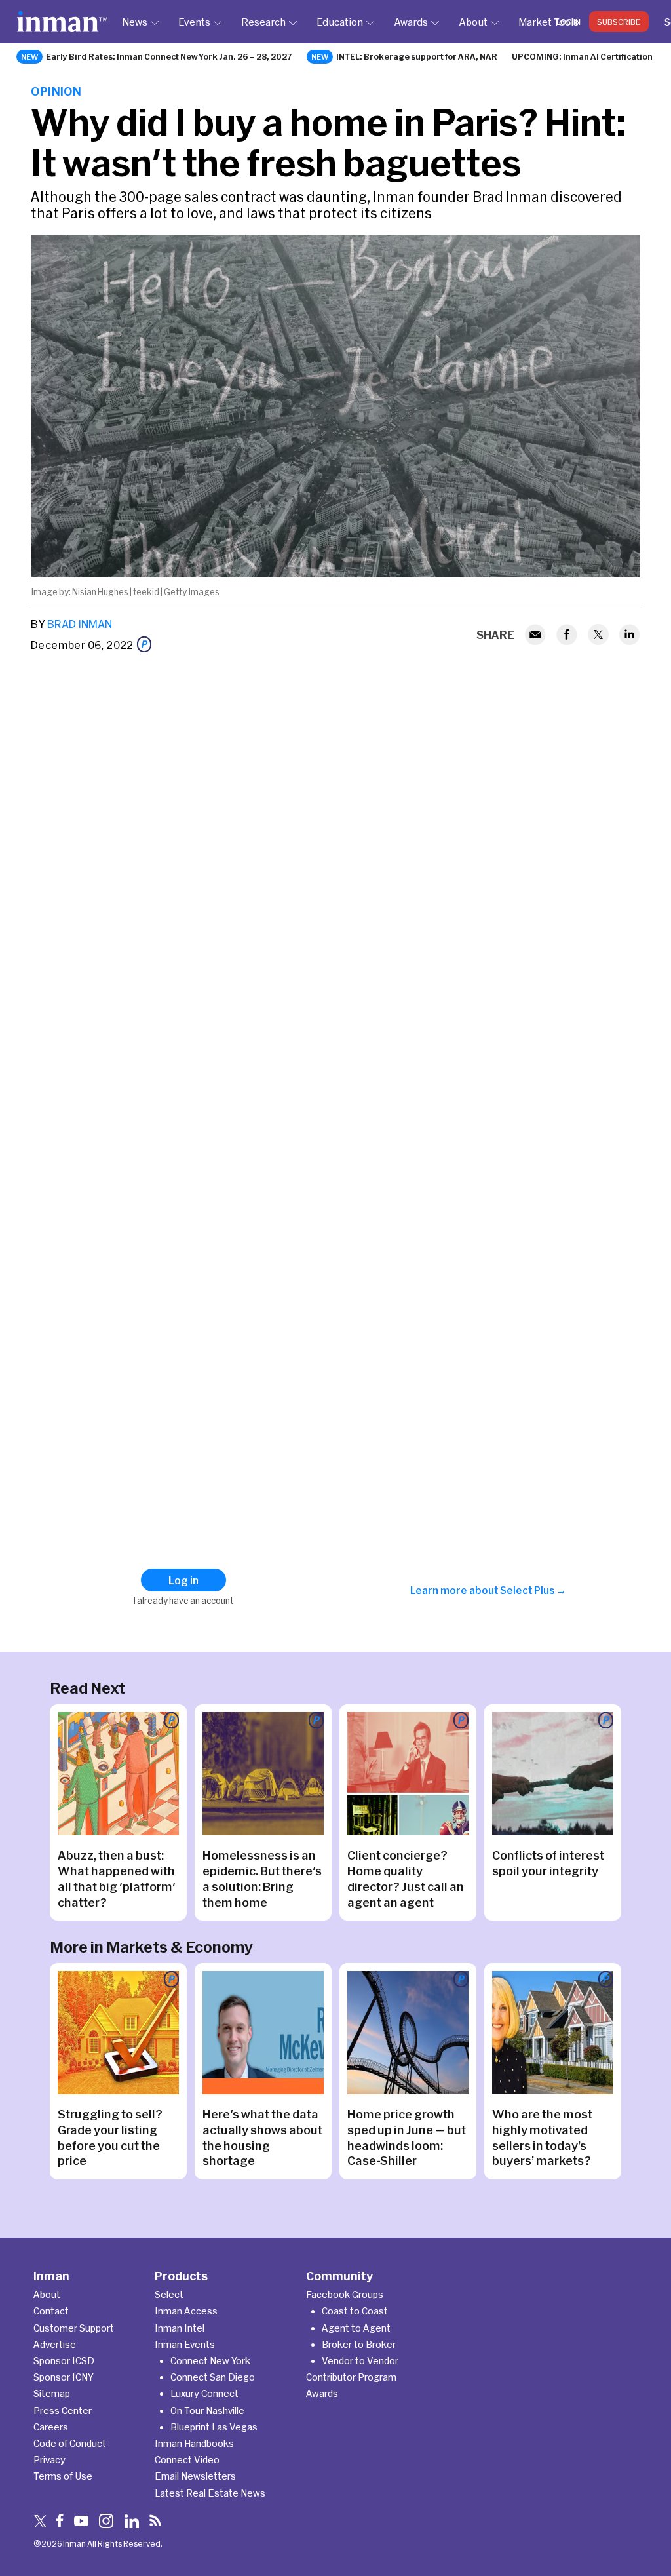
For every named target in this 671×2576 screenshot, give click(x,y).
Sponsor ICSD (64, 2361)
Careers (51, 2427)
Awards (411, 22)
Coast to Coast (355, 2311)
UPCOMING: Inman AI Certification (582, 56)
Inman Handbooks (194, 2443)
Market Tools (548, 22)
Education (340, 22)
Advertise (55, 2344)
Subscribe (619, 22)
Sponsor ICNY (64, 2377)
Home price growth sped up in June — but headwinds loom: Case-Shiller (407, 2137)
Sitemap (52, 2393)
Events (194, 22)
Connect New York (210, 2361)
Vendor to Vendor (360, 2361)
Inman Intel (180, 2328)
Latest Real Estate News (210, 2493)
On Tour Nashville (207, 2410)
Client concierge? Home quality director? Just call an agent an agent (406, 1879)
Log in (568, 22)
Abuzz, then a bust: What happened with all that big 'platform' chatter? (117, 1879)
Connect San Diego (213, 2377)
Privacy (49, 2460)
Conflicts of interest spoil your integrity (548, 1863)
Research (263, 22)
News (135, 22)
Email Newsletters (195, 2476)
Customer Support (74, 2328)
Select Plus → (533, 1590)
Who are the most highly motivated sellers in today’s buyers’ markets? (543, 2137)
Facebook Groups (345, 2294)
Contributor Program (351, 2377)
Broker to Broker (359, 2344)
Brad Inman (80, 624)
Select (169, 2294)
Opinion (56, 91)
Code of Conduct (70, 2443)
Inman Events (185, 2344)
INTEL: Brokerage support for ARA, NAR (417, 56)
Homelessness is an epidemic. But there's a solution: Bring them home (262, 1879)
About (473, 22)
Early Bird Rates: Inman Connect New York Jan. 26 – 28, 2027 (169, 56)
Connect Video (187, 2460)
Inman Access (186, 2311)
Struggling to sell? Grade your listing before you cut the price (110, 2137)
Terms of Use (63, 2476)
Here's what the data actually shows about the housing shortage (262, 2137)
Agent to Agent (356, 2328)
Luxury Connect (204, 2393)
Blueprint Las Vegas (214, 2427)
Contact (51, 2311)
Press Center (63, 2410)
